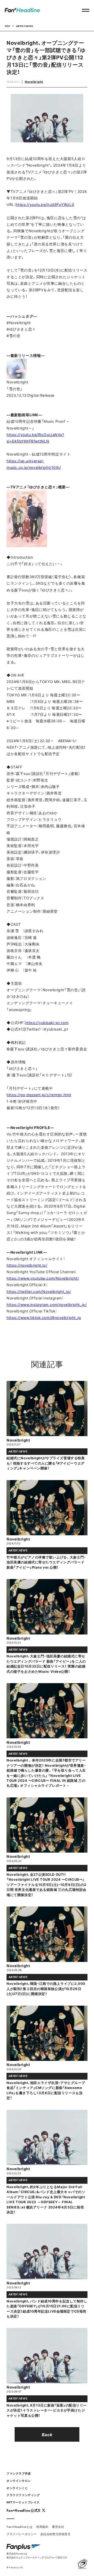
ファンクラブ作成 (19, 2473)
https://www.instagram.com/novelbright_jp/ (47, 1304)
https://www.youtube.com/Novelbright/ (43, 1278)
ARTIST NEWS (25, 26)
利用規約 (42, 2527)
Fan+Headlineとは (20, 2527)
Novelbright (34, 82)
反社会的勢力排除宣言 (56, 2534)
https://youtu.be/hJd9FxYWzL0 (45, 204)
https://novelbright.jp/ (27, 1265)
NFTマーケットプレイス (23, 2502)
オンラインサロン (19, 2481)
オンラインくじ (17, 2488)
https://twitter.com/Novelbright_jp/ (39, 1291)
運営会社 (58, 2527)
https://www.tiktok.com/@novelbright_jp (44, 1317)
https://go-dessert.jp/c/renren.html (39, 1095)
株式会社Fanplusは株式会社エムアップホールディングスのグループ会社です (37, 2555)
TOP (7, 26)
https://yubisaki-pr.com (47, 1022)
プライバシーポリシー (22, 2534)
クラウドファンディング (23, 2495)
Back (47, 2434)
